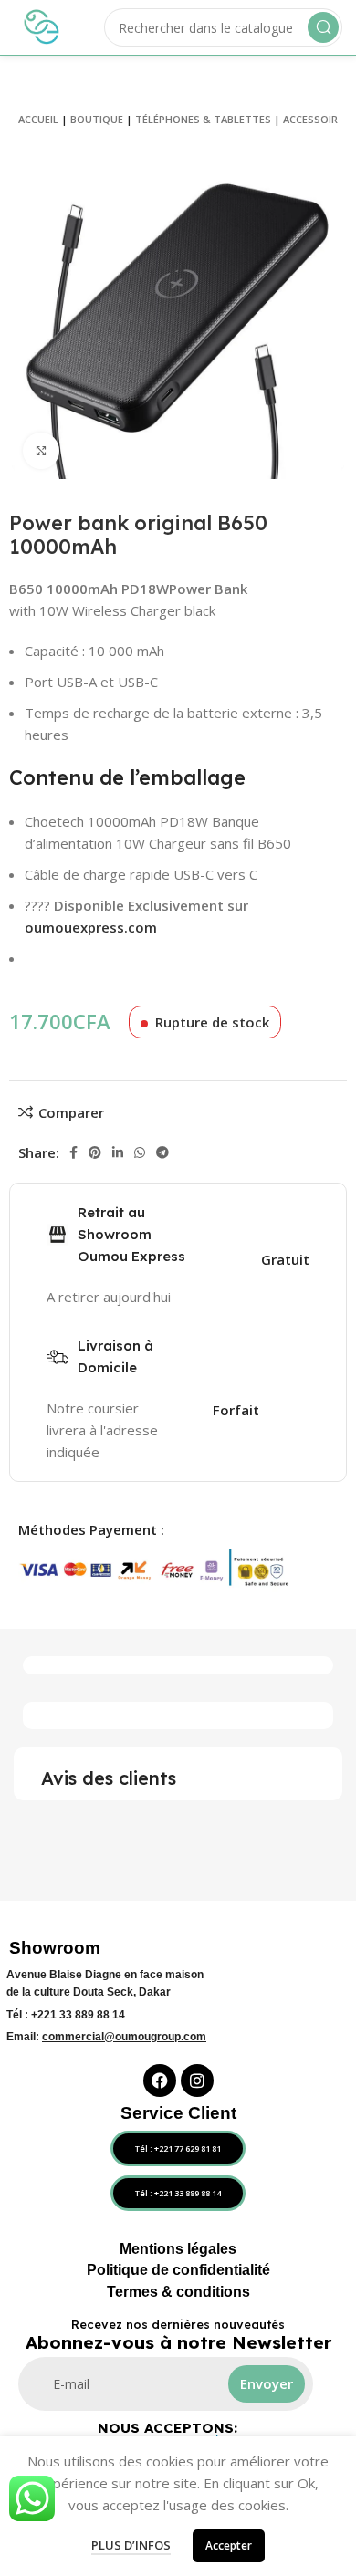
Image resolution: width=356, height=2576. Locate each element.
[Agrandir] (41, 451)
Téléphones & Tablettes (203, 119)
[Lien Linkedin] (118, 1152)
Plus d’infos (131, 2545)
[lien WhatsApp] (140, 1152)
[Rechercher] (323, 27)
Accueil (38, 119)
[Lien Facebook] (73, 1152)
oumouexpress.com (91, 927)
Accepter (229, 2545)
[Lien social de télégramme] (162, 1152)
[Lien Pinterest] (95, 1152)
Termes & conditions (178, 2292)
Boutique (97, 119)
